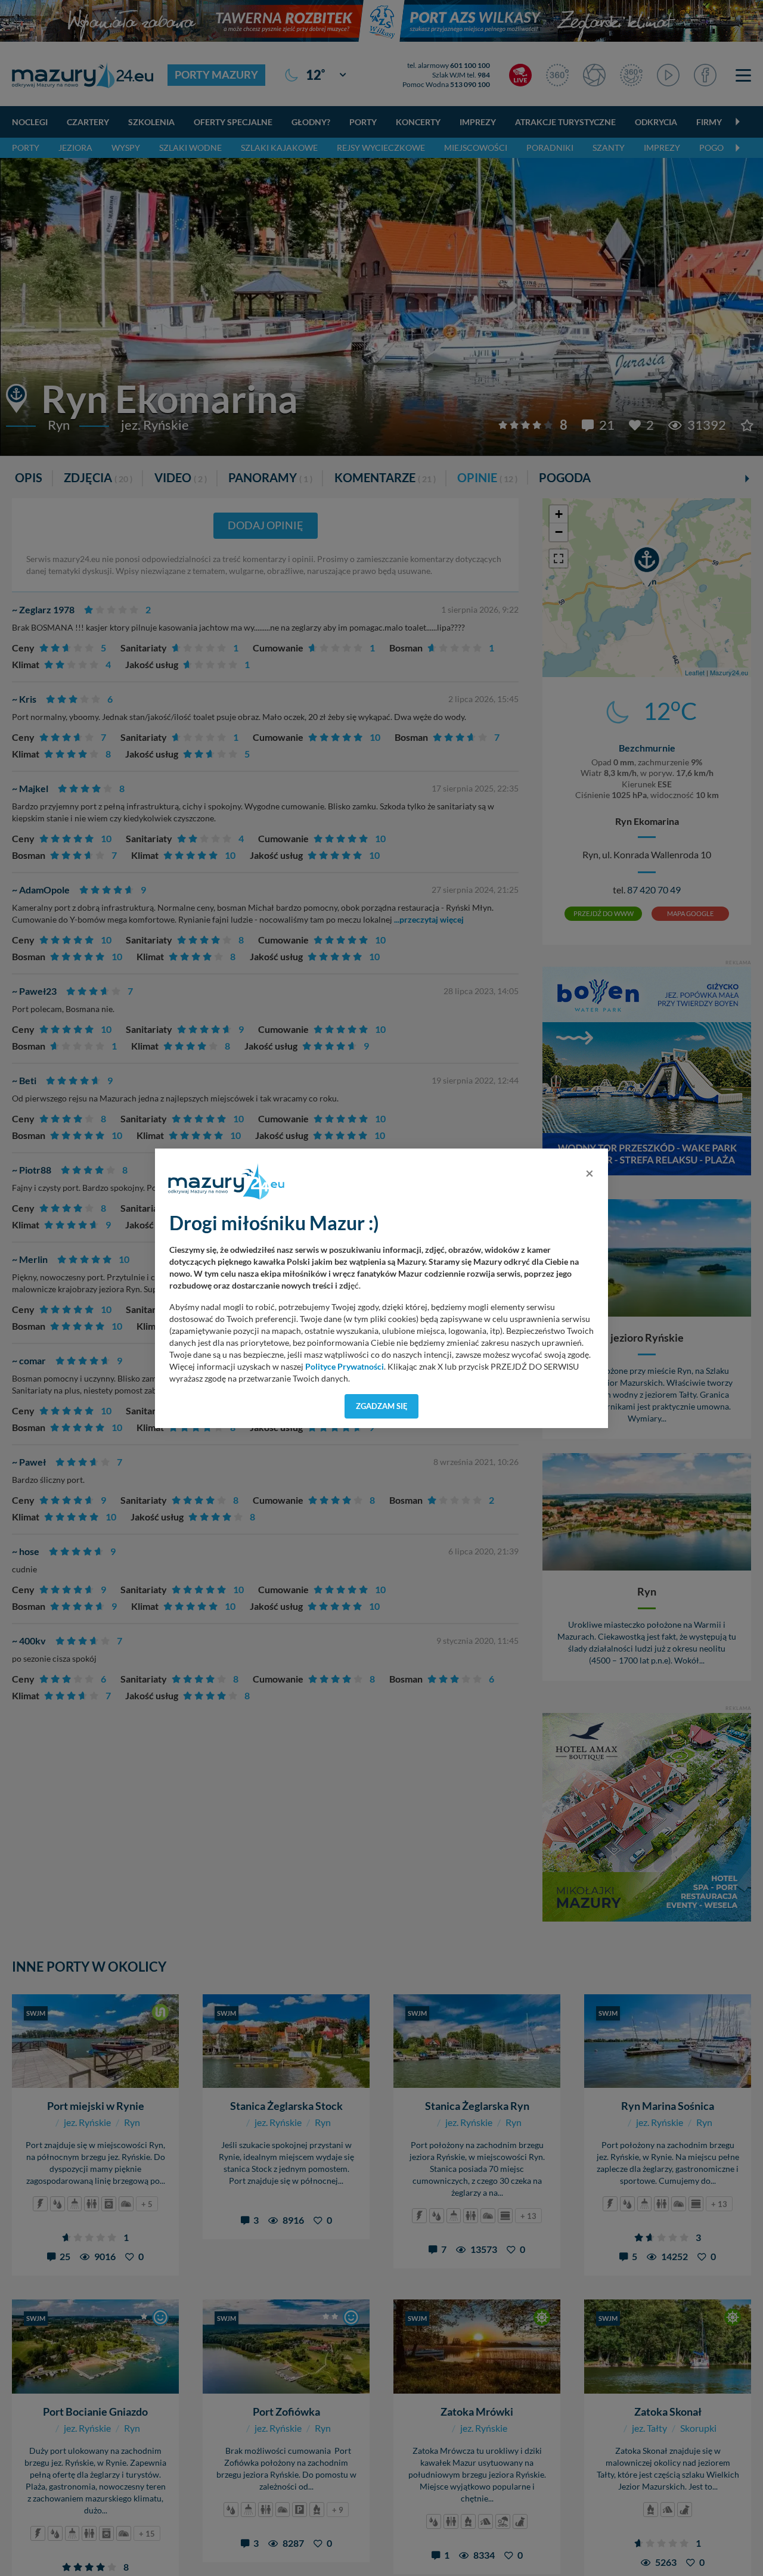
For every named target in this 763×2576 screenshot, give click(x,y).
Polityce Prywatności (345, 1367)
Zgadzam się (382, 1406)
